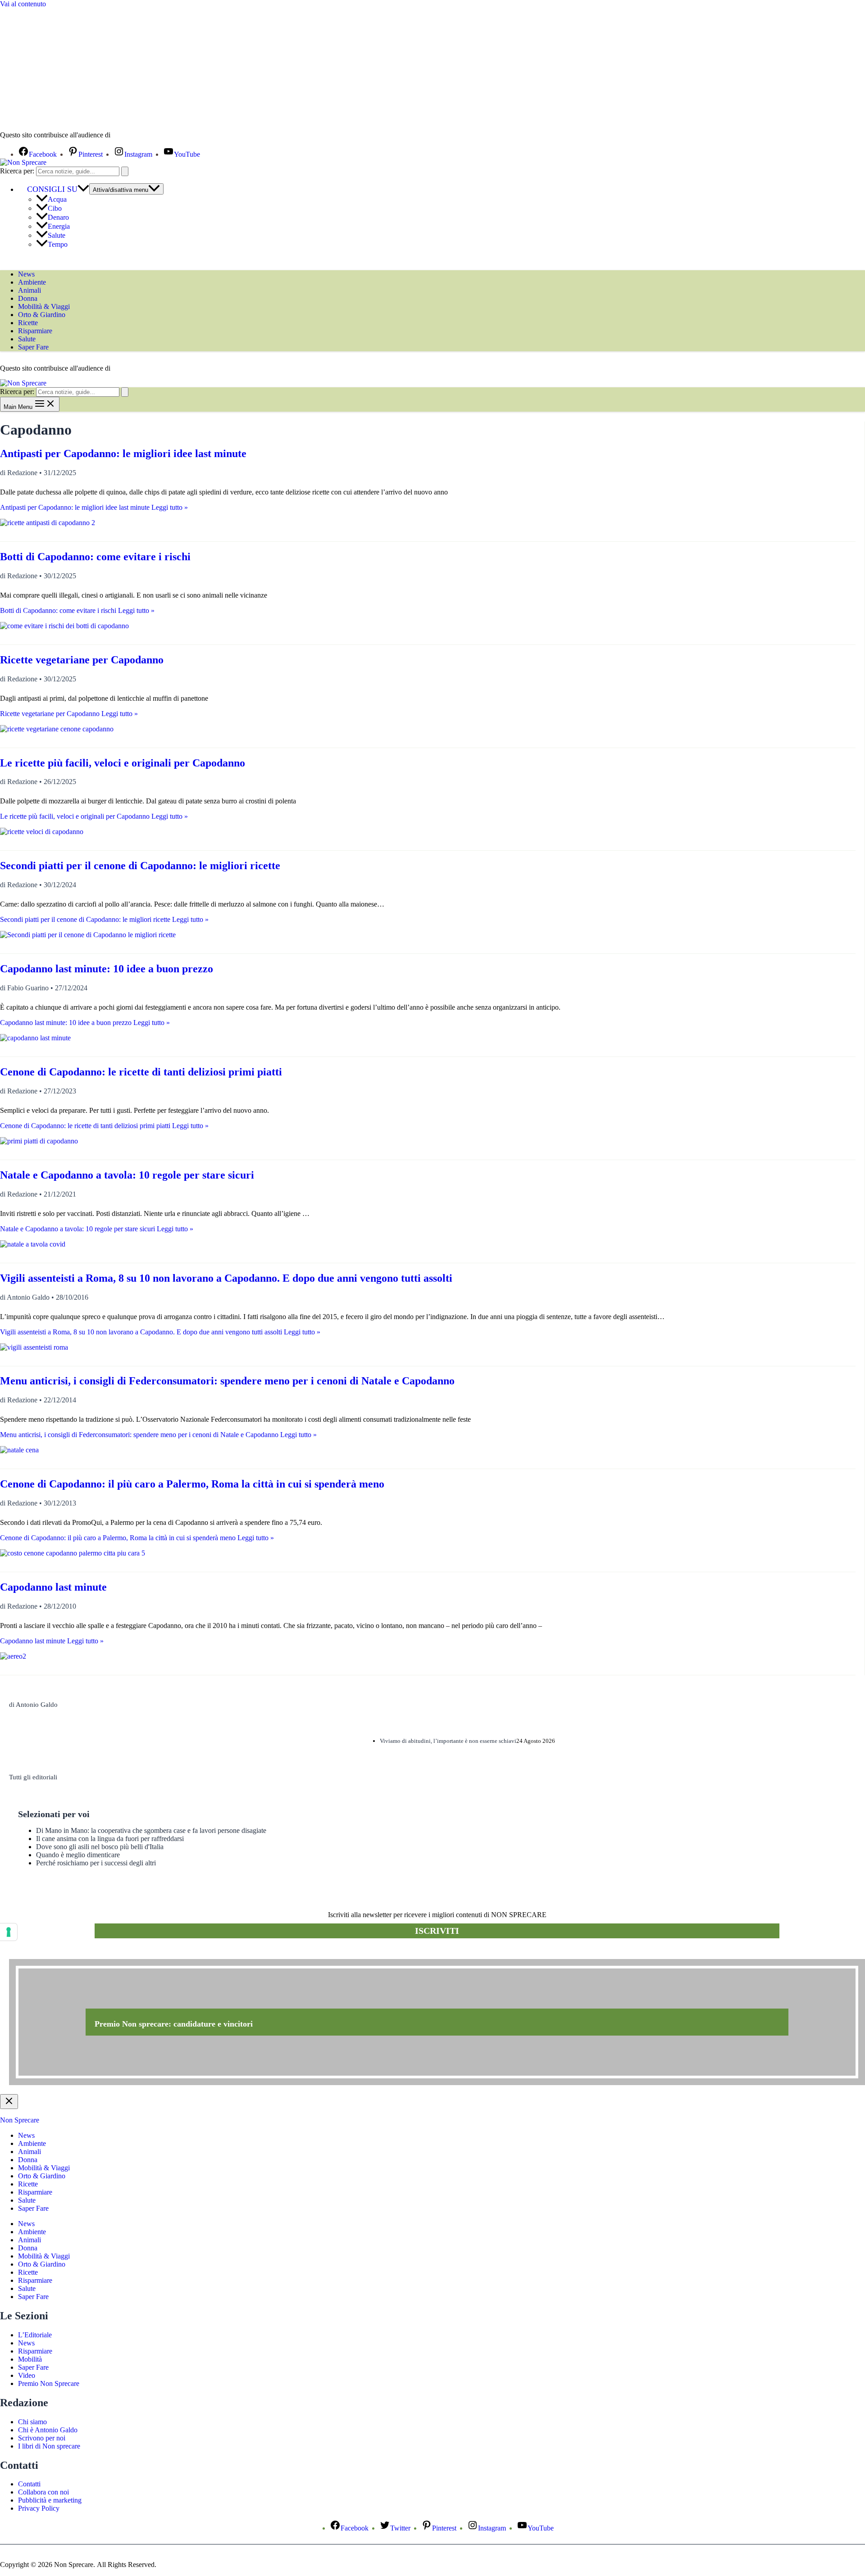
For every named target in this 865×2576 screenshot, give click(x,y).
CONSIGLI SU (52, 189)
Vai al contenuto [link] (23, 4)
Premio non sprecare (45, 1954)
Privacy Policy (39, 2508)
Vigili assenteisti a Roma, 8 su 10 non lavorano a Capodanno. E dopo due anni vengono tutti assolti (226, 1278)
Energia (59, 226)
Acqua (57, 199)
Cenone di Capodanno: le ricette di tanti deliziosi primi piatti (141, 1072)
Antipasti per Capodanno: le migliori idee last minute (123, 454)
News (26, 274)
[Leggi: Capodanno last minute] (13, 1656)
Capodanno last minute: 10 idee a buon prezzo (107, 969)
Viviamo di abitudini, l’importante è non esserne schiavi (448, 1741)
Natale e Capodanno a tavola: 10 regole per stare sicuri (127, 1175)
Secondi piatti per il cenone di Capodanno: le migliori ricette (140, 866)
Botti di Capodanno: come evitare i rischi (95, 557)
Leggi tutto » (94, 507)
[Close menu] (9, 2102)
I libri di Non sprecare (49, 2446)
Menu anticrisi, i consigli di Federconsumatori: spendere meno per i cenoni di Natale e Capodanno (227, 1381)
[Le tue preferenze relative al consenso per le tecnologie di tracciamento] (9, 1932)
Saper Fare (33, 347)
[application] (83, 189)
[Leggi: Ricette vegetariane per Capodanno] (57, 729)
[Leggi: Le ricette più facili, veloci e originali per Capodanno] (42, 832)
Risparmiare (35, 331)
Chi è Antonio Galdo (48, 2430)
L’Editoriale (35, 2335)
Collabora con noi (43, 2492)
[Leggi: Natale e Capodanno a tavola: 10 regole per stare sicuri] (33, 1244)
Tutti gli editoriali (33, 1777)
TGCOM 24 (139, 136)
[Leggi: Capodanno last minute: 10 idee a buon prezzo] (35, 1038)
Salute (57, 235)
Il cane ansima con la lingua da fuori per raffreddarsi (110, 1839)
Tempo (58, 244)
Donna (28, 298)
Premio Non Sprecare (49, 2383)
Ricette (28, 323)
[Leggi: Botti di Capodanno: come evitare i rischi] (64, 626)
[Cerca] (125, 171)
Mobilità (30, 2359)
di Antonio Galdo (33, 1705)
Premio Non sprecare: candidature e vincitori (174, 2024)
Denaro (58, 217)
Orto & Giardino (42, 315)
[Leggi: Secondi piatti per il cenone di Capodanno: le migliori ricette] (88, 935)
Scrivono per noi (42, 2438)
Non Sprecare (20, 2120)
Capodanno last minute (53, 1587)
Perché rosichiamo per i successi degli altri (96, 1863)
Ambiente (32, 282)
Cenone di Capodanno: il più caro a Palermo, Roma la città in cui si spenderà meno (192, 1484)
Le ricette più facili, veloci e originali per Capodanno (123, 763)
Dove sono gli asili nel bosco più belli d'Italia (100, 1847)
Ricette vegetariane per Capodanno (82, 660)
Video (27, 2375)
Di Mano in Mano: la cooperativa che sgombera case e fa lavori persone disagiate (151, 1830)
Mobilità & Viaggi (44, 306)
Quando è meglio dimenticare (78, 1855)
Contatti (29, 2484)
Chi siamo (32, 2422)
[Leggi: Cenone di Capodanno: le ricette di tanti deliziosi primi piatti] (39, 1141)
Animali (30, 290)
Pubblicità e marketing (50, 2500)
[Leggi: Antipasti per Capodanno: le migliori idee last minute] (48, 523)
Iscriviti (437, 1931)
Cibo (55, 208)
